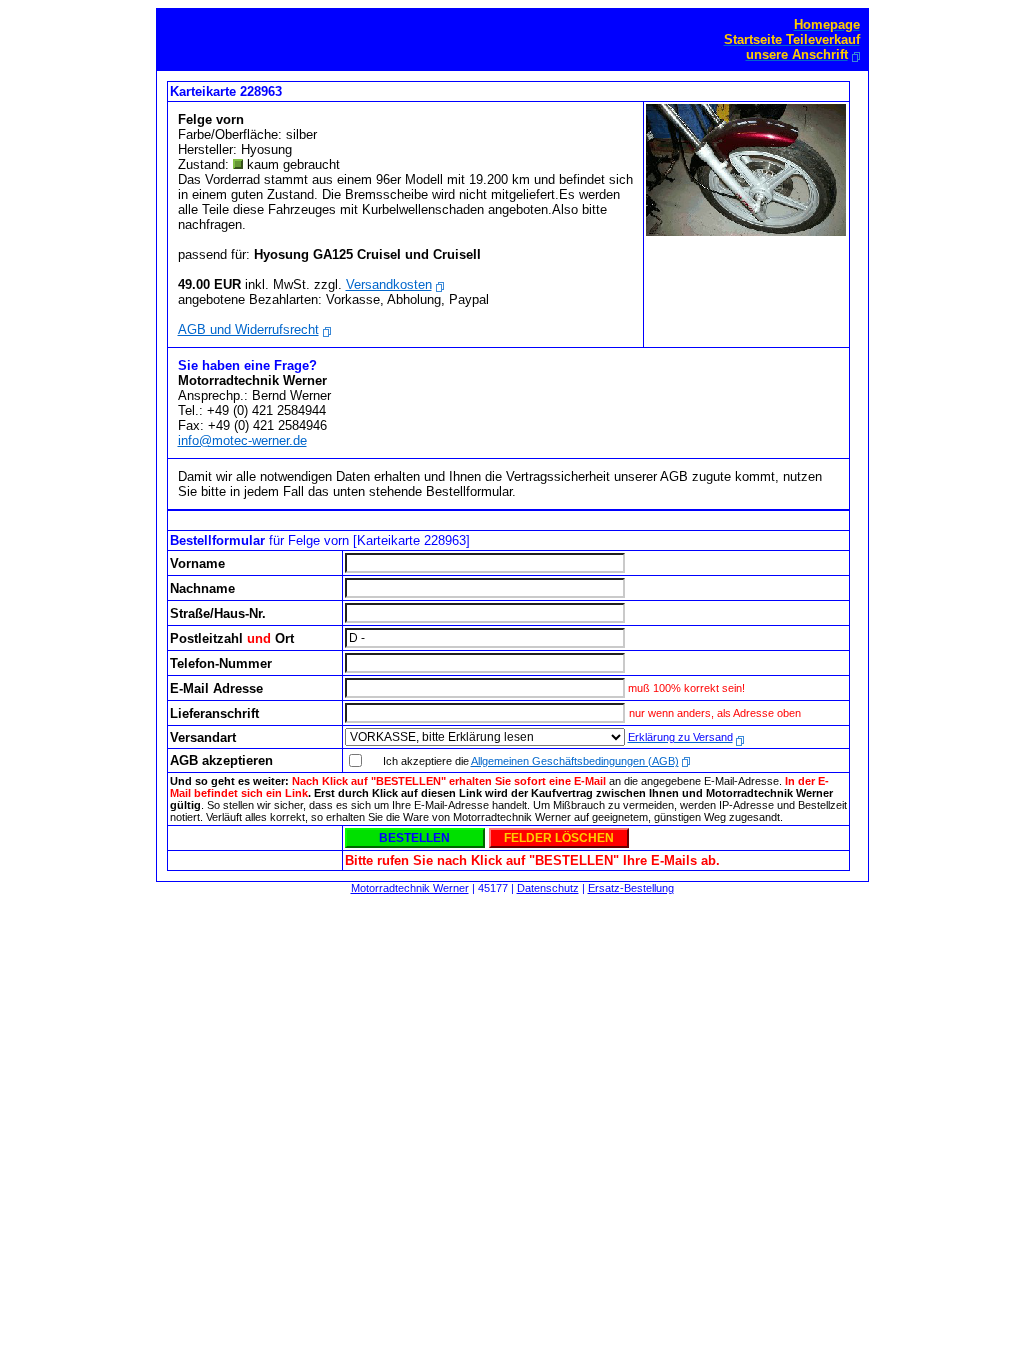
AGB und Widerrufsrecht (248, 329)
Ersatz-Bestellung (631, 888)
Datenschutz (548, 888)
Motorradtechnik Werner (410, 888)
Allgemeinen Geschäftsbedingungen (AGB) (575, 761)
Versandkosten (389, 284)
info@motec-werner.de (242, 440)
